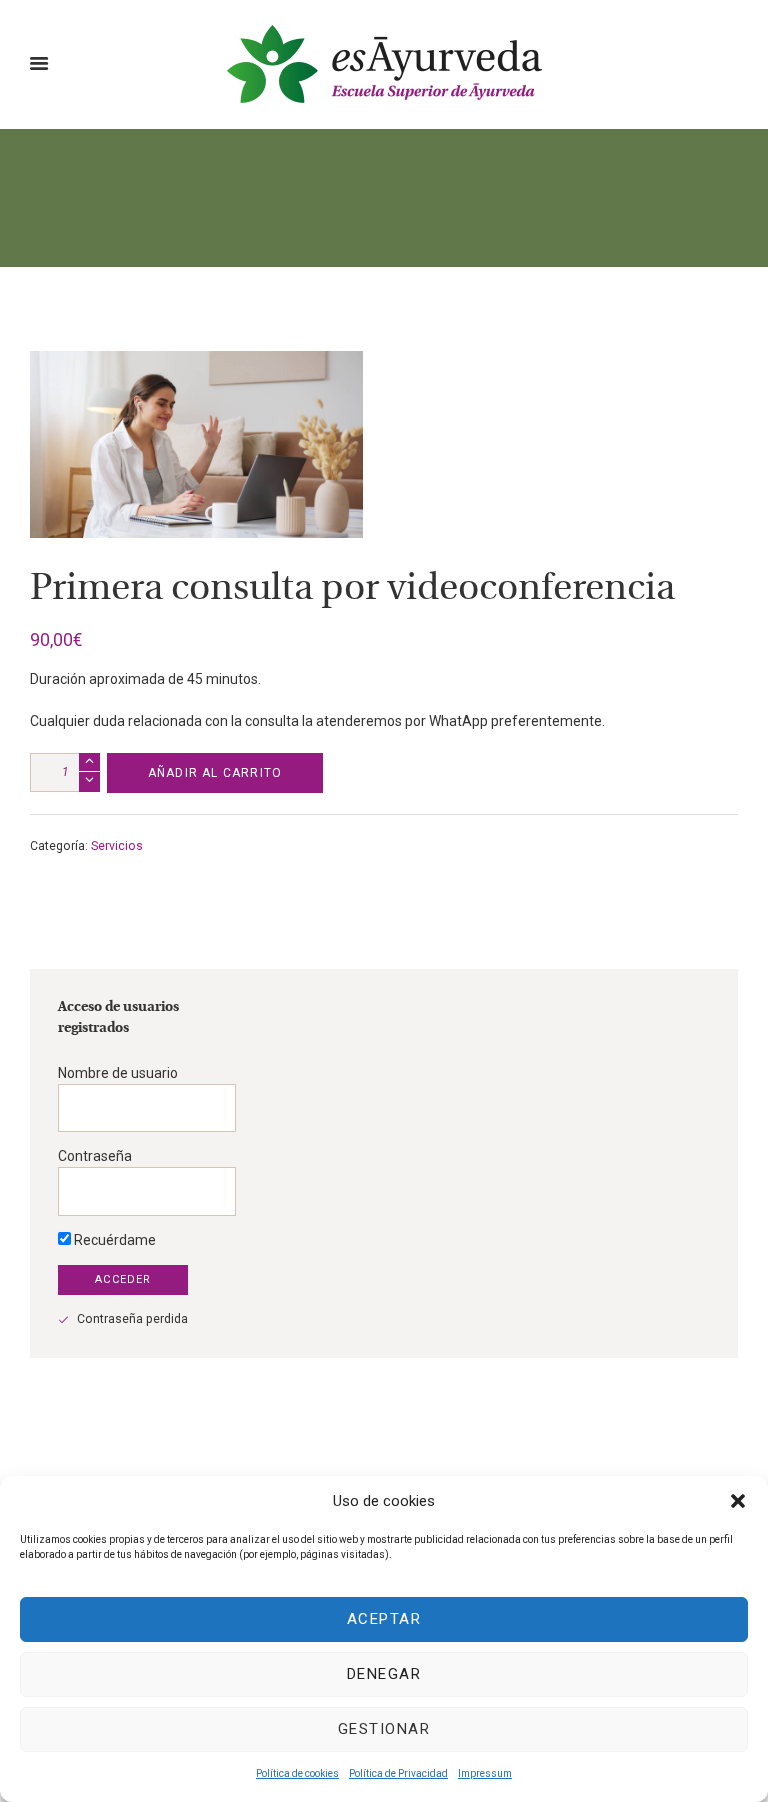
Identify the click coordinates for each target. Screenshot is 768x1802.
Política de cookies (297, 1773)
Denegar (384, 1674)
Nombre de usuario (118, 1073)
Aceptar (384, 1619)
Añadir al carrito (215, 773)
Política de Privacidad (398, 1773)
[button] (738, 1501)
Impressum (485, 1773)
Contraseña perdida (132, 1319)
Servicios (117, 846)
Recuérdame (113, 1240)
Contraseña (95, 1156)
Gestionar (384, 1729)
